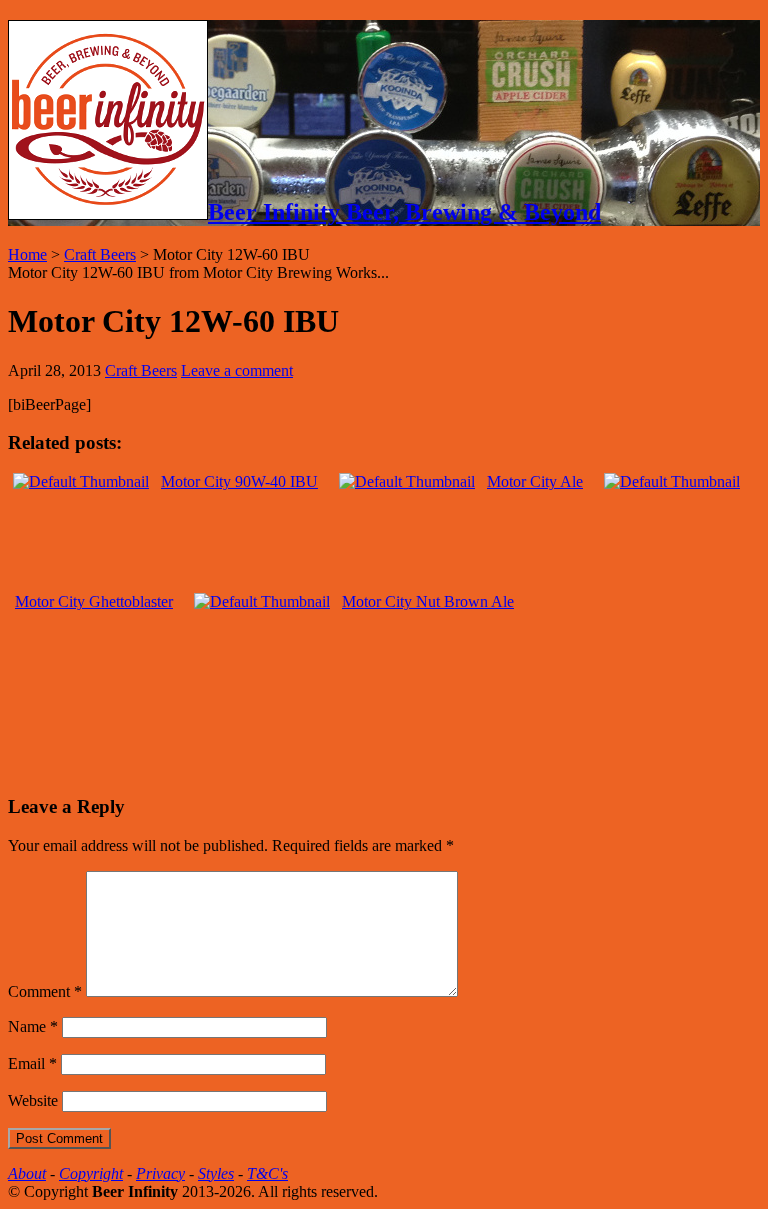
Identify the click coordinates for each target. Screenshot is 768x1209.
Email (32, 1063)
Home (27, 254)
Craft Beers (100, 254)
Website (33, 1100)
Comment (45, 991)
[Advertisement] (242, 743)
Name (33, 1026)
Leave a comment (237, 370)
